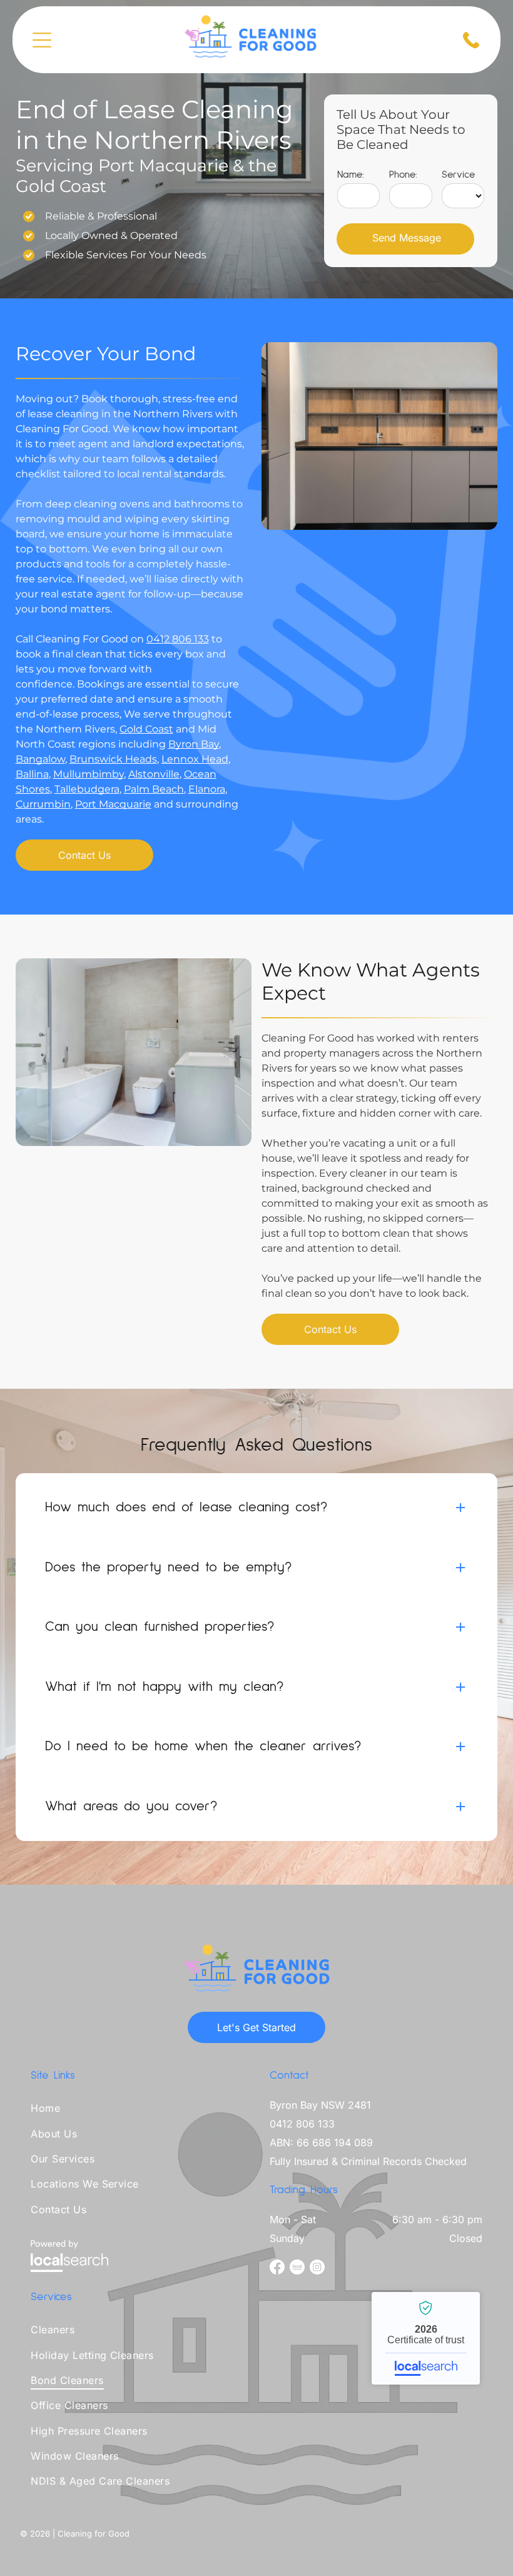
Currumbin (43, 804)
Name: (351, 175)
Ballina (32, 774)
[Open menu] (42, 40)
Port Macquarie (113, 804)
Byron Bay (194, 744)
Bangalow (40, 759)
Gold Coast (146, 729)
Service (458, 175)
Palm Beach (154, 789)
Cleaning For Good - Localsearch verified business (426, 2338)
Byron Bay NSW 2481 (320, 2105)
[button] (256, 1508)
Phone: (403, 175)
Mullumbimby (89, 774)
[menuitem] (137, 2111)
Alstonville (154, 774)
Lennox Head (195, 759)
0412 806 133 (178, 639)
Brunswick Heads (113, 759)
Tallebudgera (87, 789)
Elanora (207, 789)
